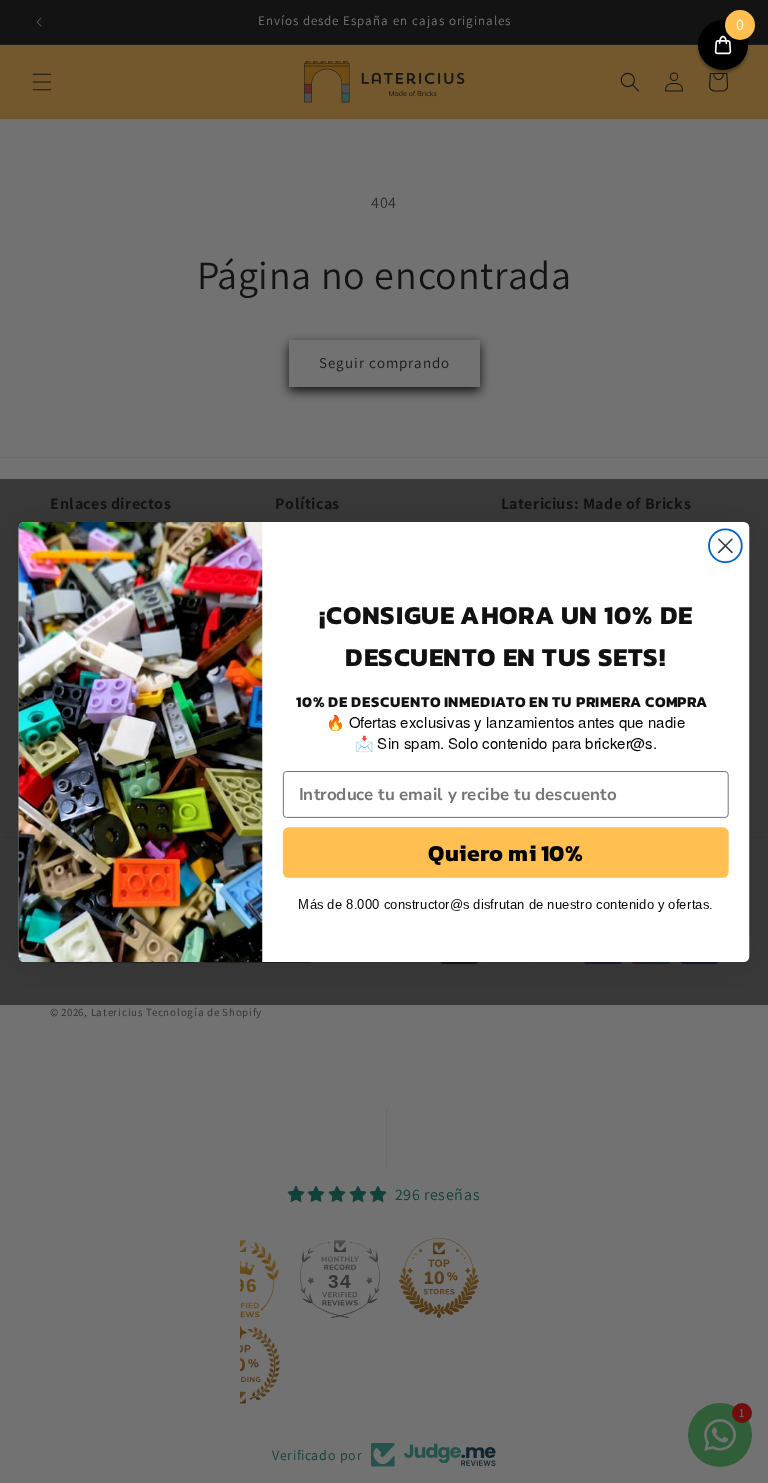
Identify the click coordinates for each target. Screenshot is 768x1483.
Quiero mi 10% (505, 852)
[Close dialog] (725, 545)
